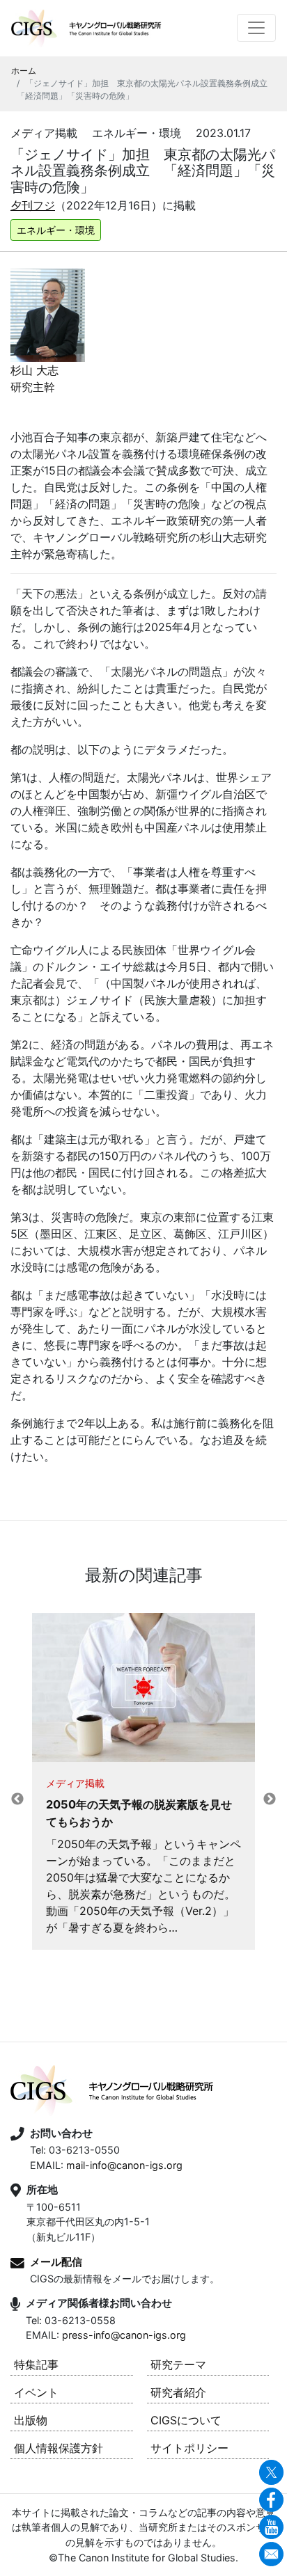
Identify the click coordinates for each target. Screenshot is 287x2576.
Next (270, 1799)
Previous (17, 1799)
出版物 (31, 2420)
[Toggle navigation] (256, 28)
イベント (36, 2392)
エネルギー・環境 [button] (56, 230)
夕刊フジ (33, 205)
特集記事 (36, 2364)
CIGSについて (186, 2420)
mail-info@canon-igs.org (124, 2165)
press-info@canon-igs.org (124, 2335)
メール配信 (56, 2262)
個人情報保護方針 (59, 2448)
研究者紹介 (178, 2392)
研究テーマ (178, 2364)
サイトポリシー (189, 2448)
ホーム (24, 71)
